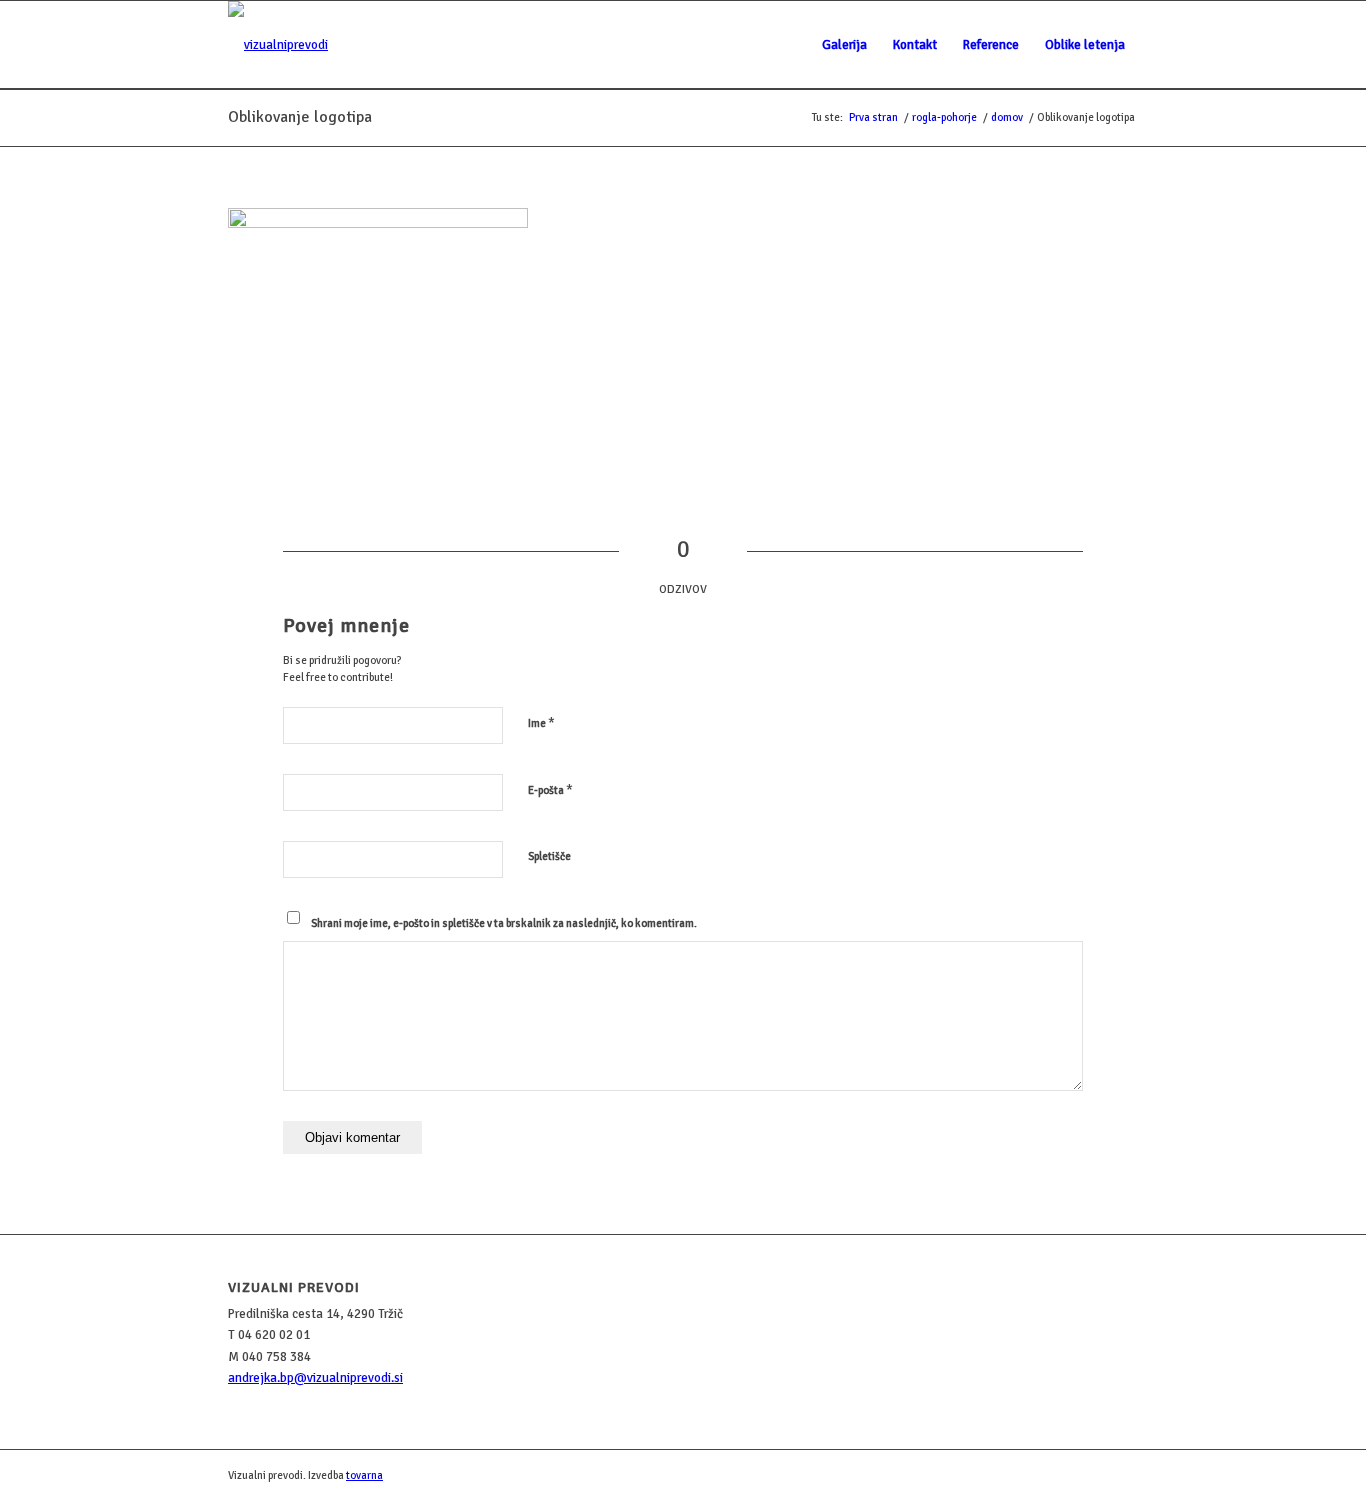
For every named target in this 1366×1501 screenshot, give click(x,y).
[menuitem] (844, 45)
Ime (541, 723)
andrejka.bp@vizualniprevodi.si (315, 1378)
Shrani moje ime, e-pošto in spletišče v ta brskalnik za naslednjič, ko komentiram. (504, 923)
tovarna (364, 1475)
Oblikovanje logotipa (300, 117)
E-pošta (550, 790)
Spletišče (549, 856)
